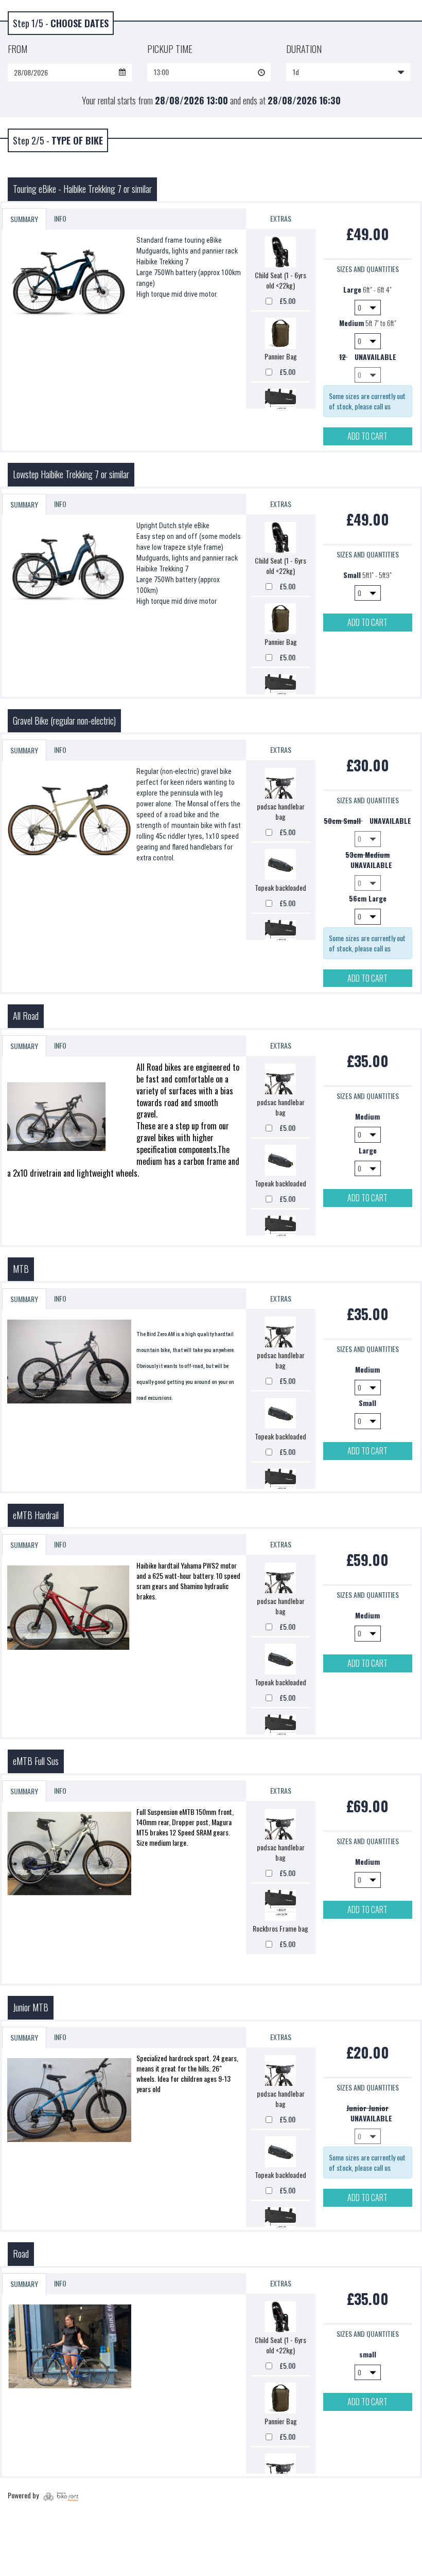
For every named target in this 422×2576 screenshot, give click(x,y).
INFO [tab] (60, 218)
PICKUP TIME (170, 49)
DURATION (304, 49)
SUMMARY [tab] (24, 219)
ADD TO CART (367, 436)
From (17, 49)
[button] (209, 72)
